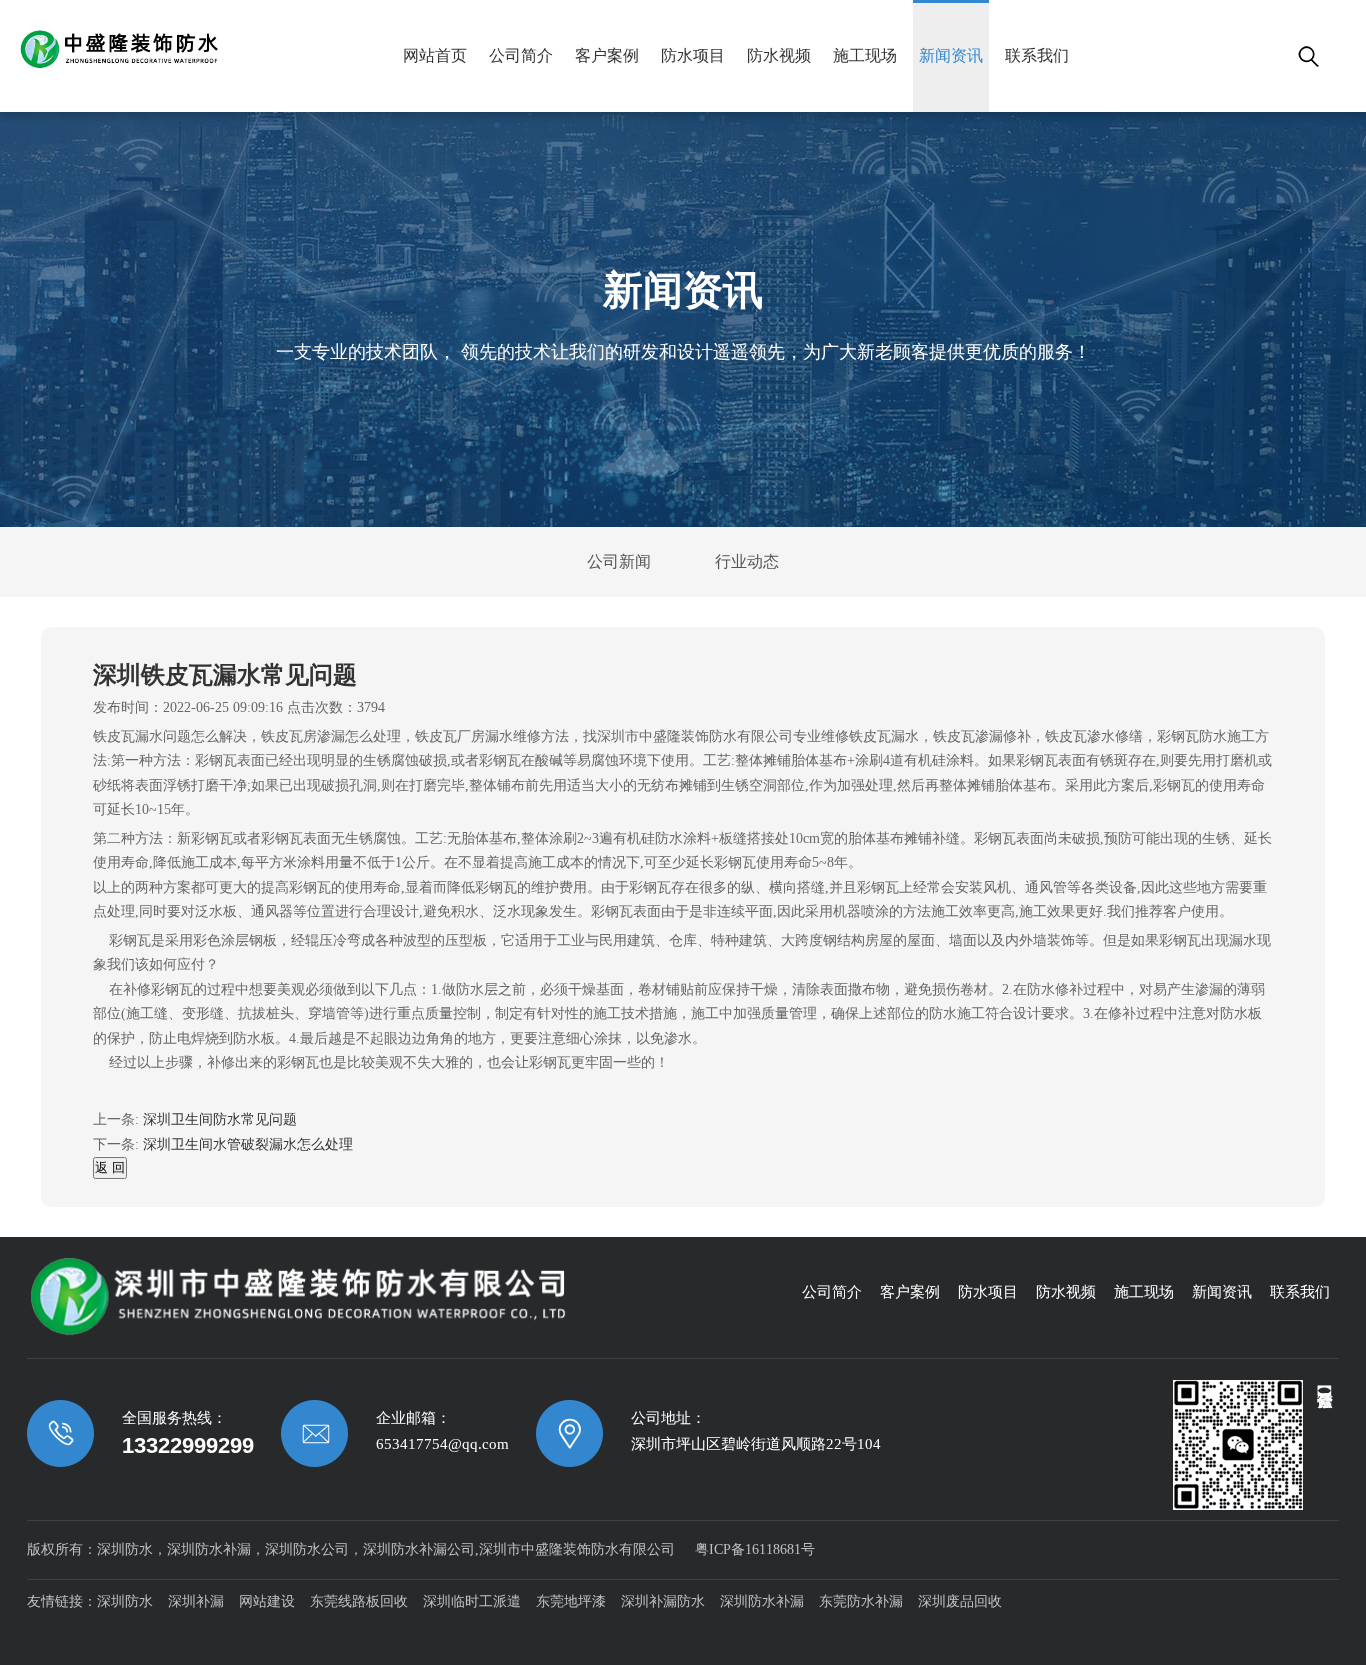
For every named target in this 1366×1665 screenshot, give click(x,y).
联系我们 (1037, 55)
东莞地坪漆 (571, 1601)
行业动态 (747, 561)
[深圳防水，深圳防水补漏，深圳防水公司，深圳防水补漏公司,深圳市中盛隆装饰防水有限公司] (195, 49)
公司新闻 (619, 561)
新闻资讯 (951, 55)
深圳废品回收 (960, 1601)
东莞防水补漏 (861, 1601)
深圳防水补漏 (762, 1601)
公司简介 (521, 55)
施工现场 (865, 55)
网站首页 (435, 55)
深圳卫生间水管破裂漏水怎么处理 (248, 1144)
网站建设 (267, 1601)
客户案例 (607, 55)
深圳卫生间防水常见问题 (220, 1119)
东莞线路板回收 (359, 1601)
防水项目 (693, 55)
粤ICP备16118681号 (755, 1549)
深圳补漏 (196, 1601)
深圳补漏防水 (663, 1601)
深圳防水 (125, 1601)
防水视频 (779, 55)
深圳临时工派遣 (472, 1601)
